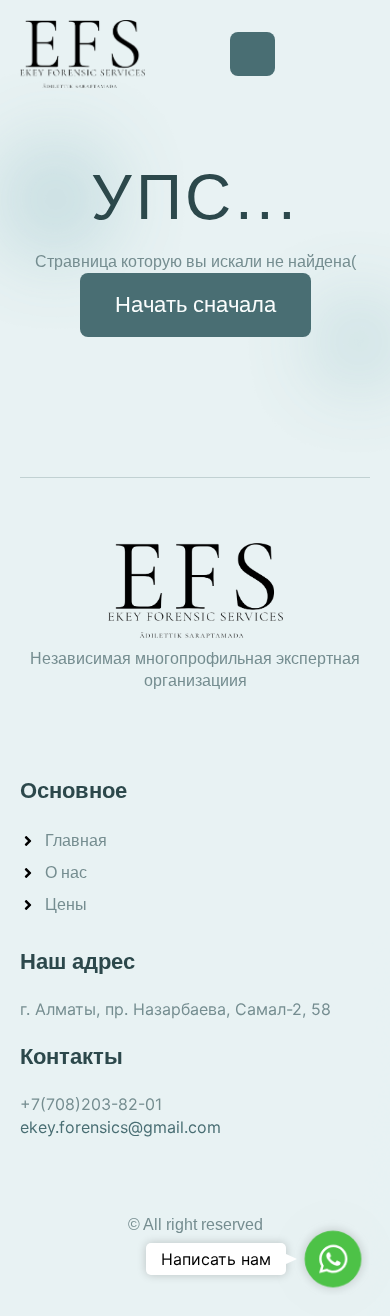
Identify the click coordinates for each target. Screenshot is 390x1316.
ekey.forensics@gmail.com (120, 1127)
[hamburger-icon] (252, 54)
